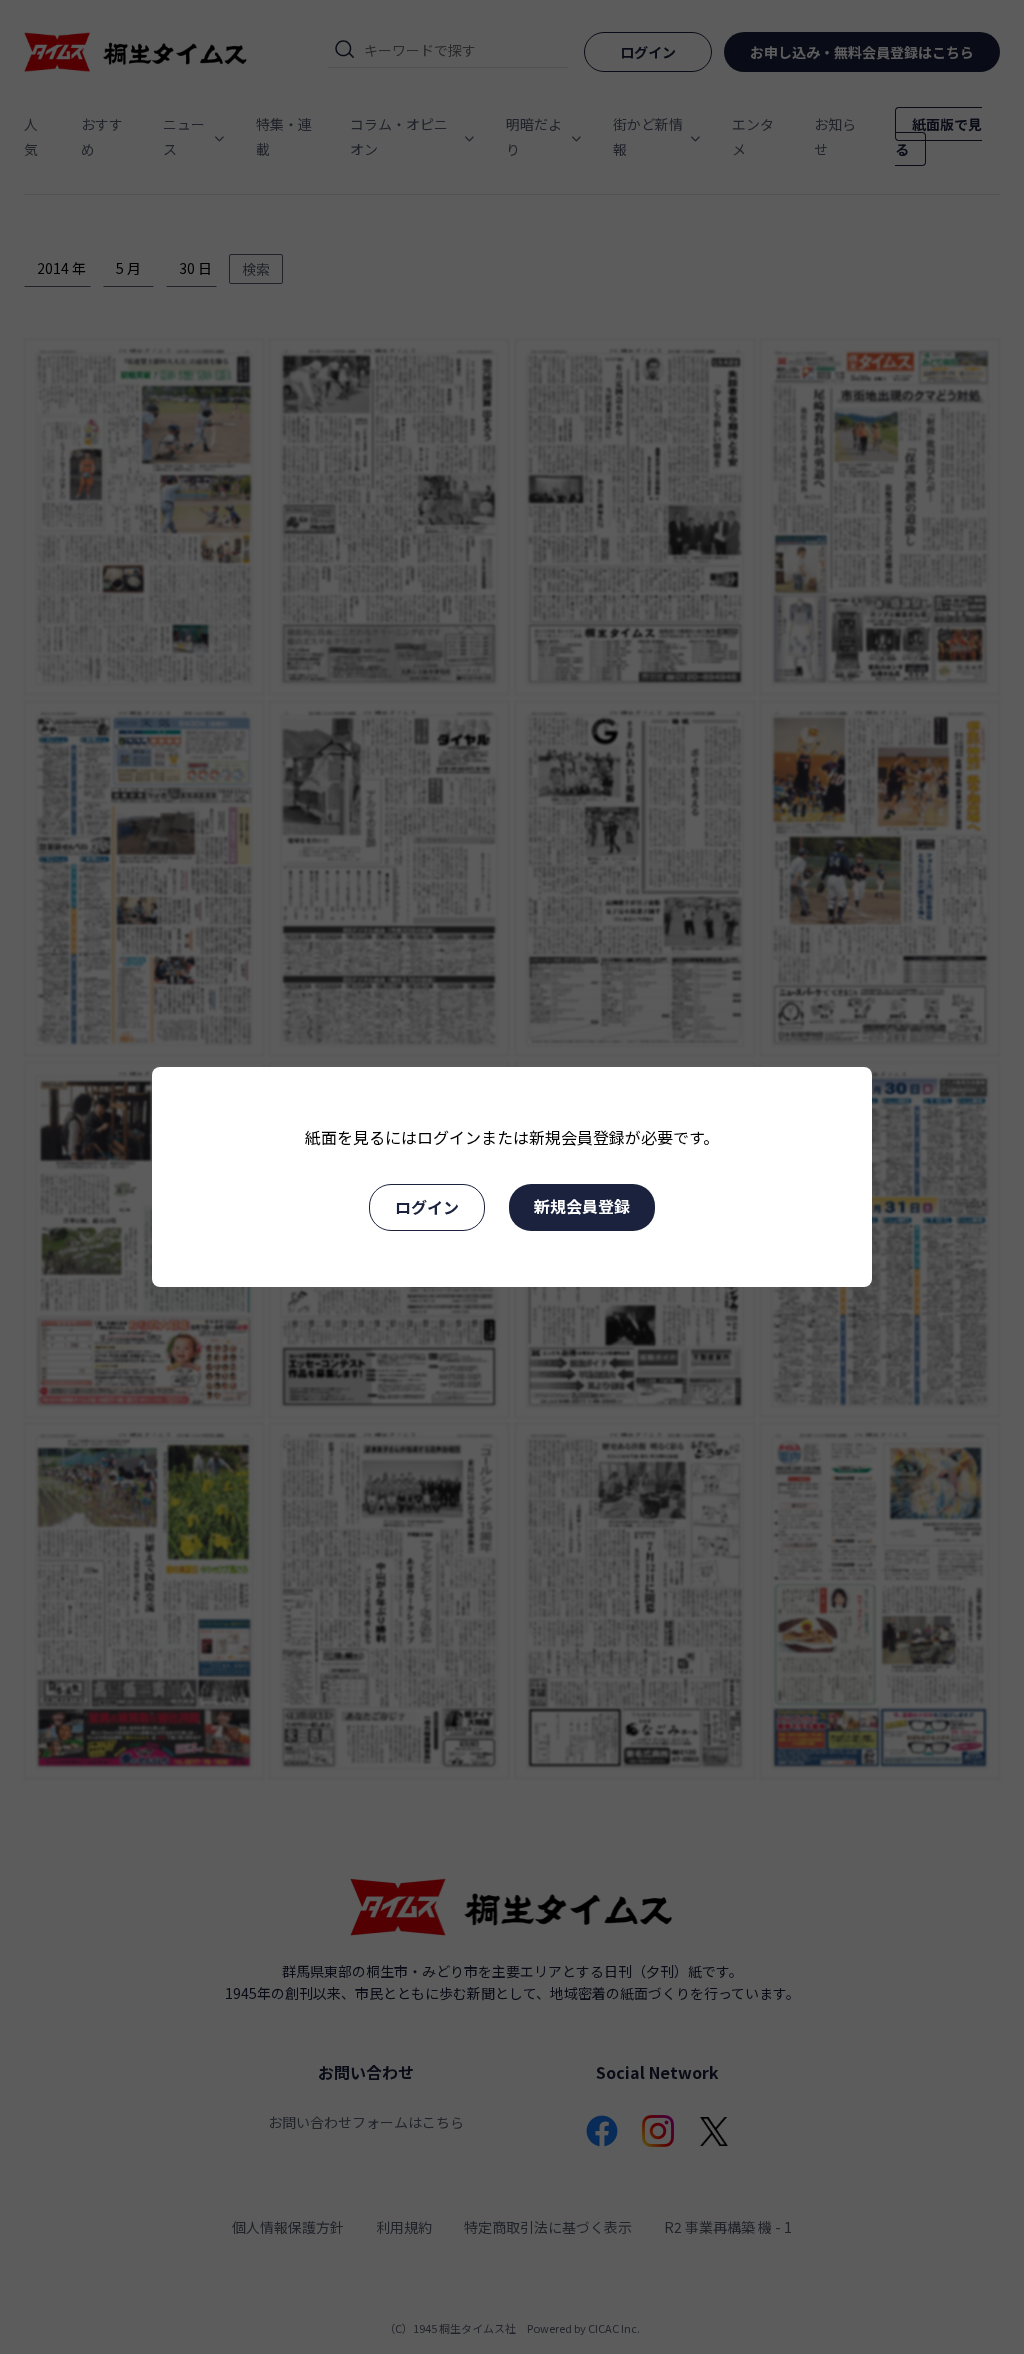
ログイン (427, 1207)
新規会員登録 (582, 1206)
